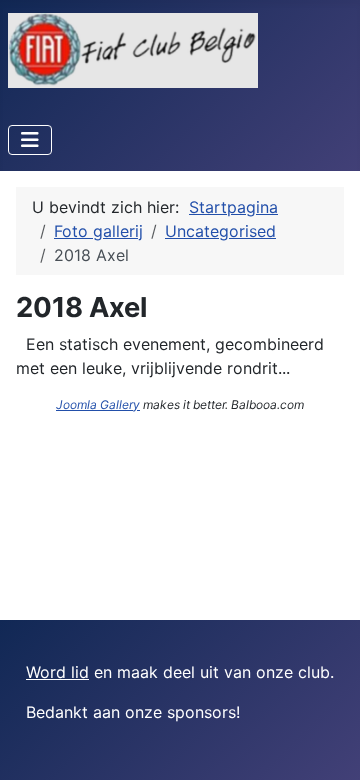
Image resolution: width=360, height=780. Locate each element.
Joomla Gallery (98, 404)
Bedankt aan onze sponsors (131, 712)
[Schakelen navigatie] (30, 140)
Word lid (57, 672)
